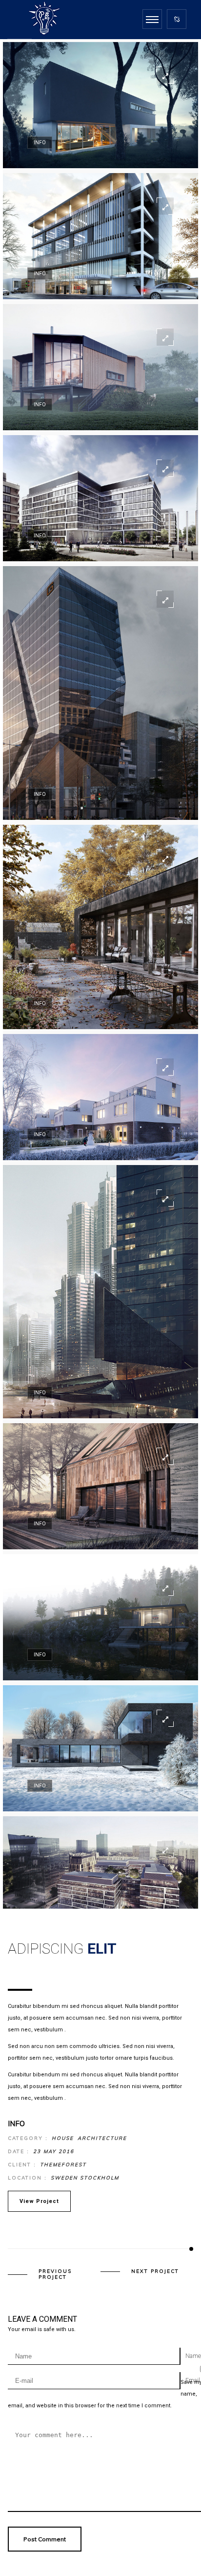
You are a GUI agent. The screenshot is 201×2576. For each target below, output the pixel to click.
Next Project (155, 2271)
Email (193, 2380)
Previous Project (55, 2274)
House (63, 2138)
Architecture (102, 2138)
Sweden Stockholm (85, 2178)
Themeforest (63, 2165)
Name (193, 2356)
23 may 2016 (54, 2151)
